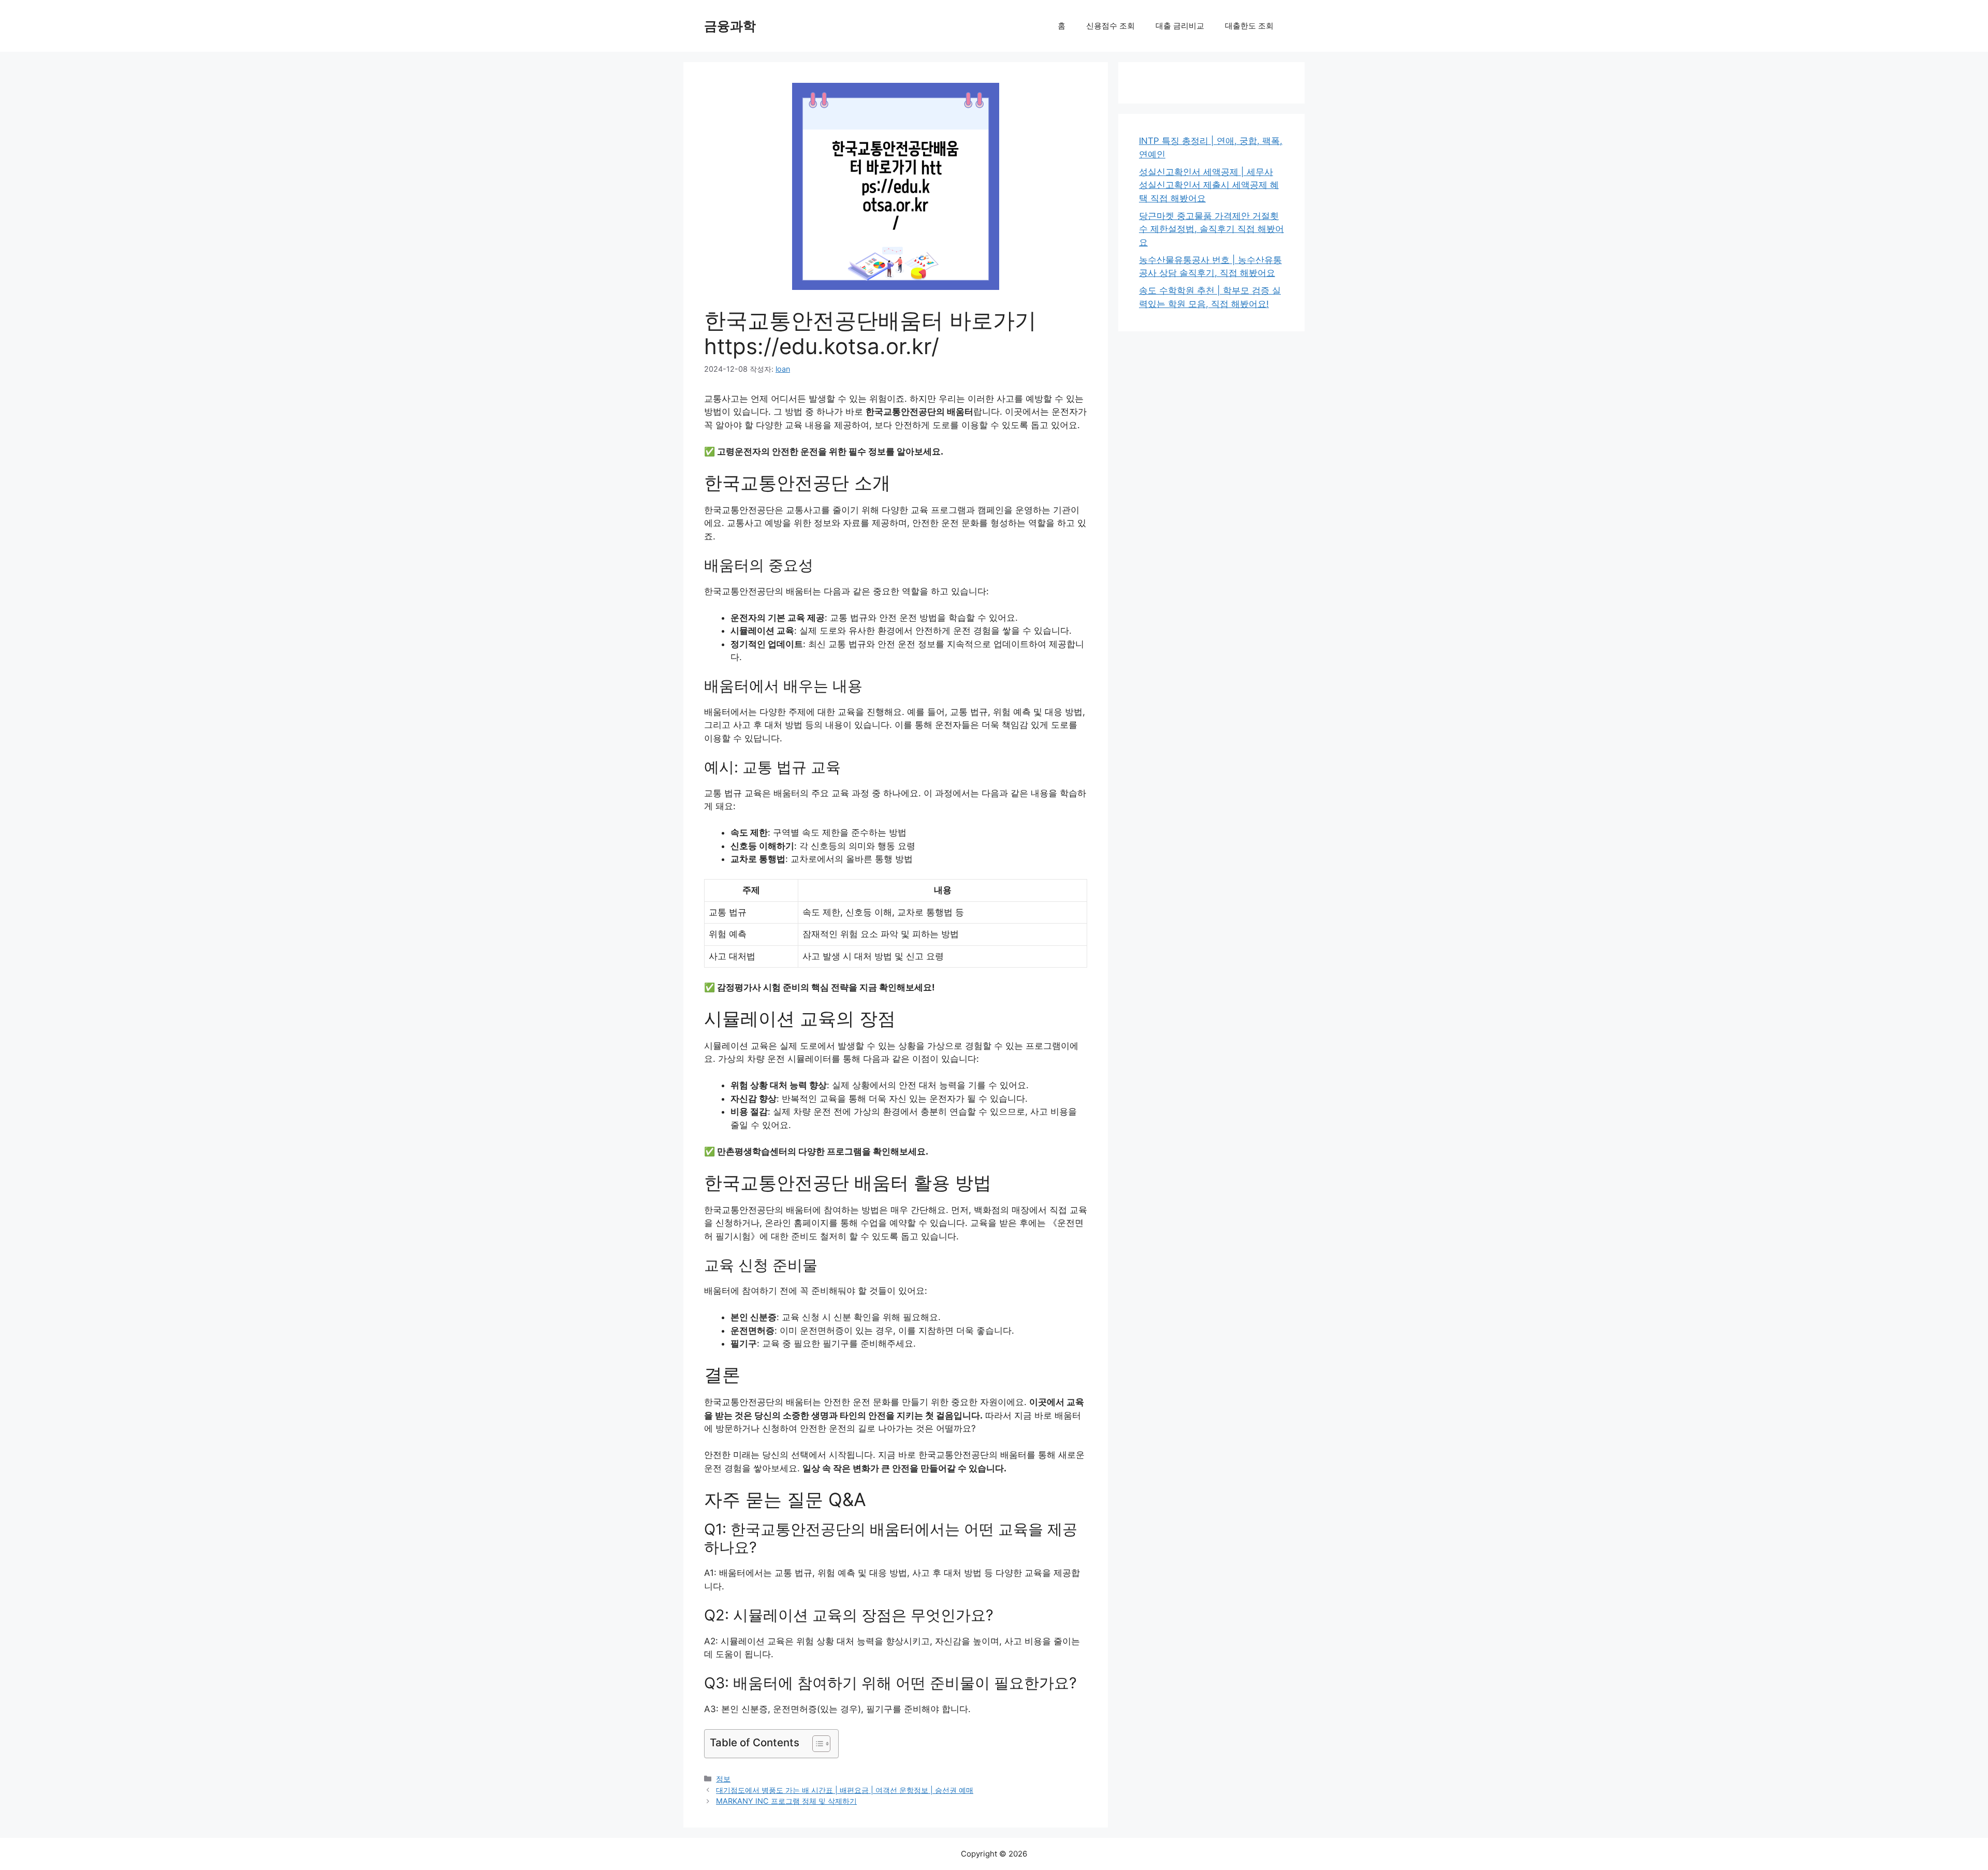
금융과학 (730, 26)
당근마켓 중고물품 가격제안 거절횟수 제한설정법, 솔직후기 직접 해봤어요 (1211, 229)
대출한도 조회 (1249, 26)
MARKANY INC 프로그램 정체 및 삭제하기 (786, 1801)
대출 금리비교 (1180, 26)
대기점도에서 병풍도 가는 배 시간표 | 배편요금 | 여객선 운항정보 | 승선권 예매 (845, 1790)
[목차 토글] (816, 1744)
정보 (723, 1779)
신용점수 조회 (1110, 26)
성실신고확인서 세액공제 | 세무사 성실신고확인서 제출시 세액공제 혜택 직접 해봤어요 (1209, 185)
